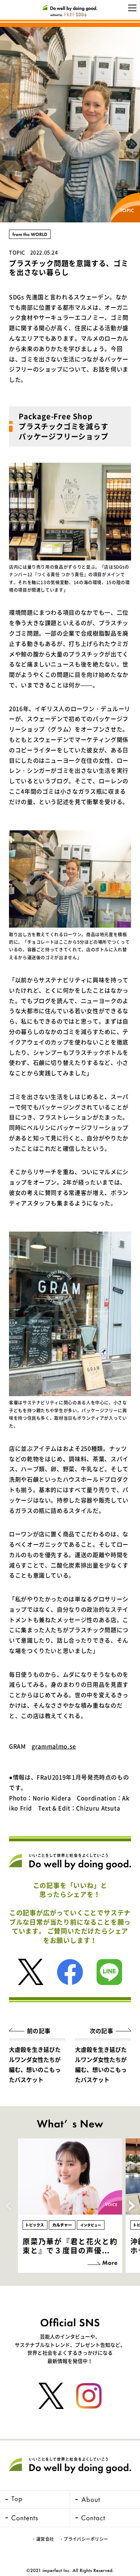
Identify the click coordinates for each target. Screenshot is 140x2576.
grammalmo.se (54, 1746)
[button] (132, 2206)
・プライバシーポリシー (84, 2539)
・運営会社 (43, 2539)
